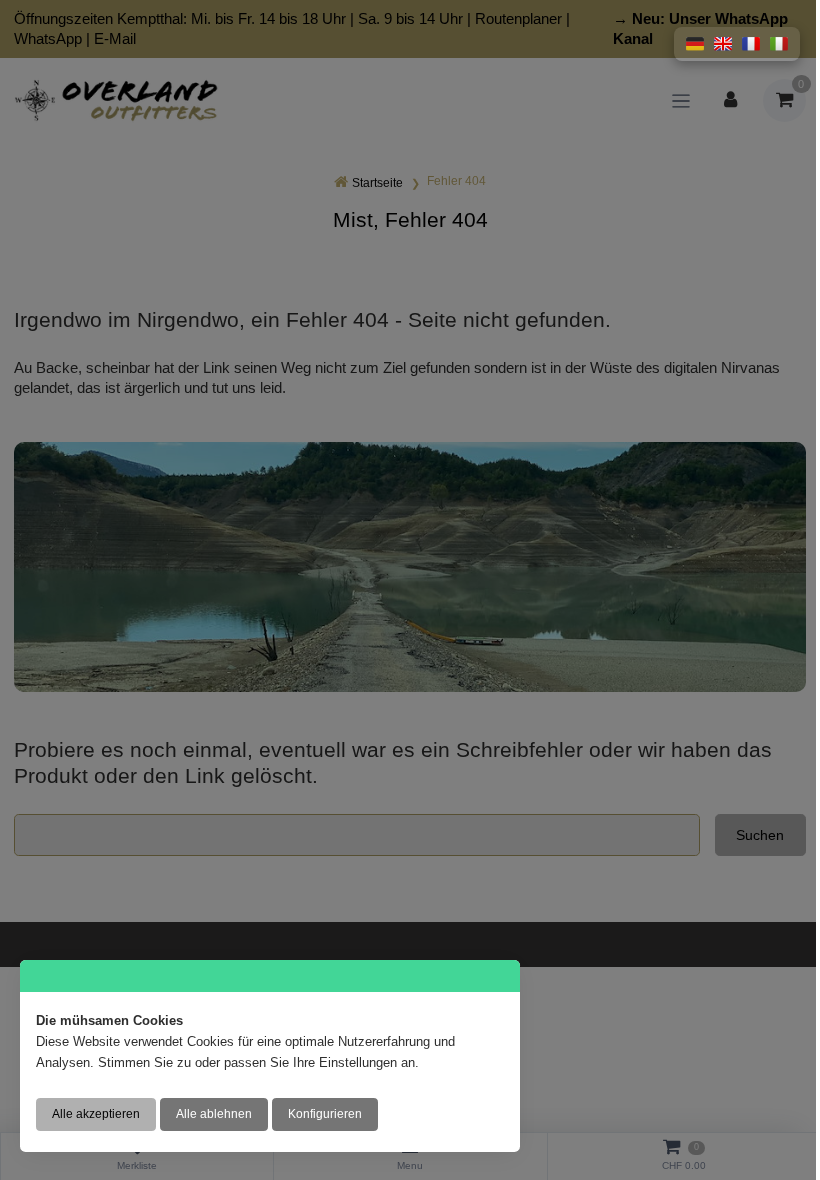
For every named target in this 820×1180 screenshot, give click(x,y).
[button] (695, 44)
